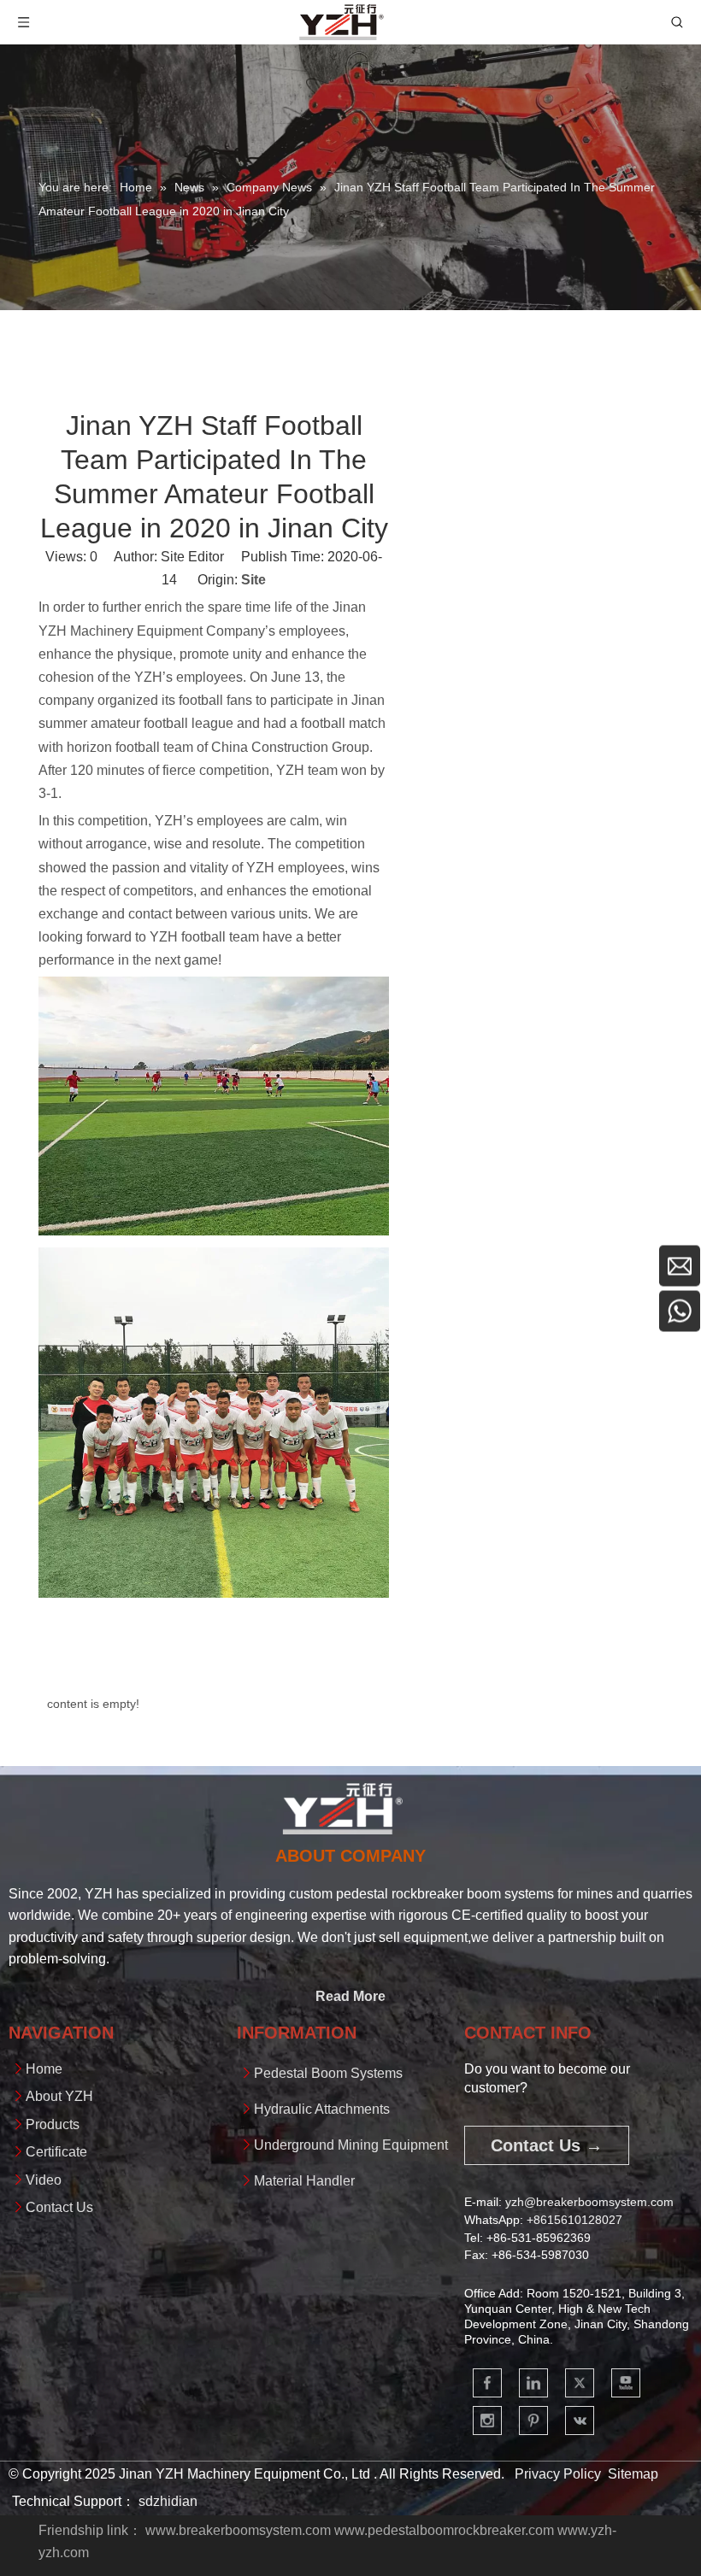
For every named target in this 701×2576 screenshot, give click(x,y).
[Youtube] (626, 2383)
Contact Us (59, 2207)
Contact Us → (547, 2145)
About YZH (59, 2096)
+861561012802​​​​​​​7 (574, 2220)
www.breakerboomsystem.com (238, 2530)
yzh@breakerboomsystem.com (589, 2202)
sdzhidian (168, 2501)
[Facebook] (487, 2383)
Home (44, 2069)
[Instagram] (487, 2421)
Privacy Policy (558, 2474)
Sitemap (633, 2474)
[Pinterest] (533, 2421)
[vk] (580, 2421)
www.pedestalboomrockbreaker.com (444, 2530)
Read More (350, 1996)
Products (53, 2124)
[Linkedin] (533, 2383)
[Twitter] (580, 2383)
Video (44, 2180)
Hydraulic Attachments (322, 2109)
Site (253, 580)
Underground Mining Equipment (351, 2145)
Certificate (56, 2152)
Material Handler (304, 2181)
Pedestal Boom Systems (328, 2073)
